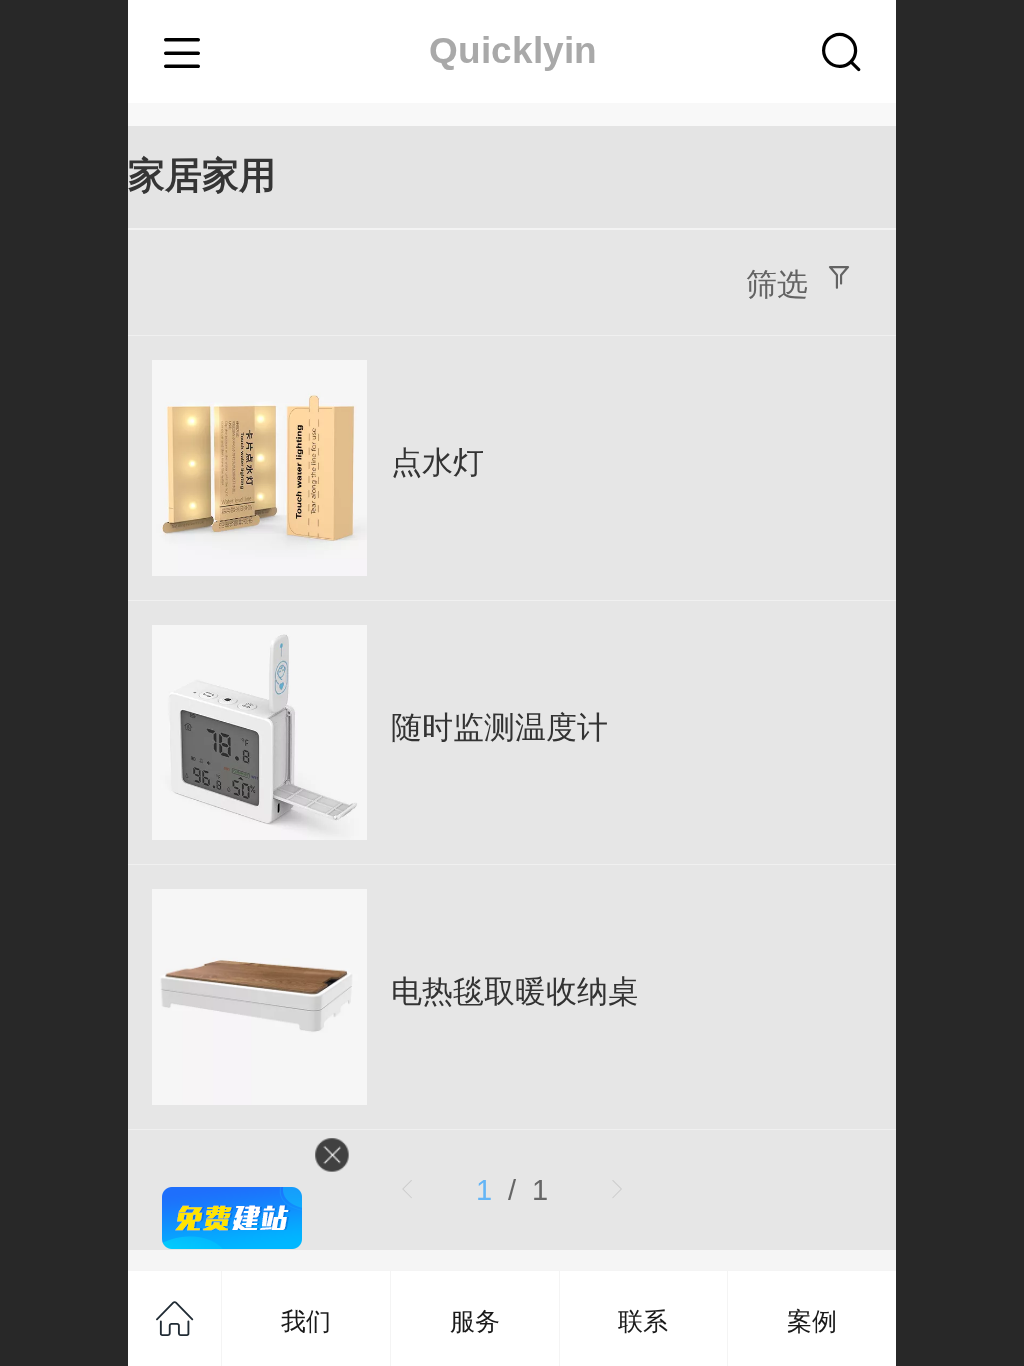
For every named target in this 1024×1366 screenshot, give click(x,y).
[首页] (175, 1318)
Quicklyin (513, 50)
